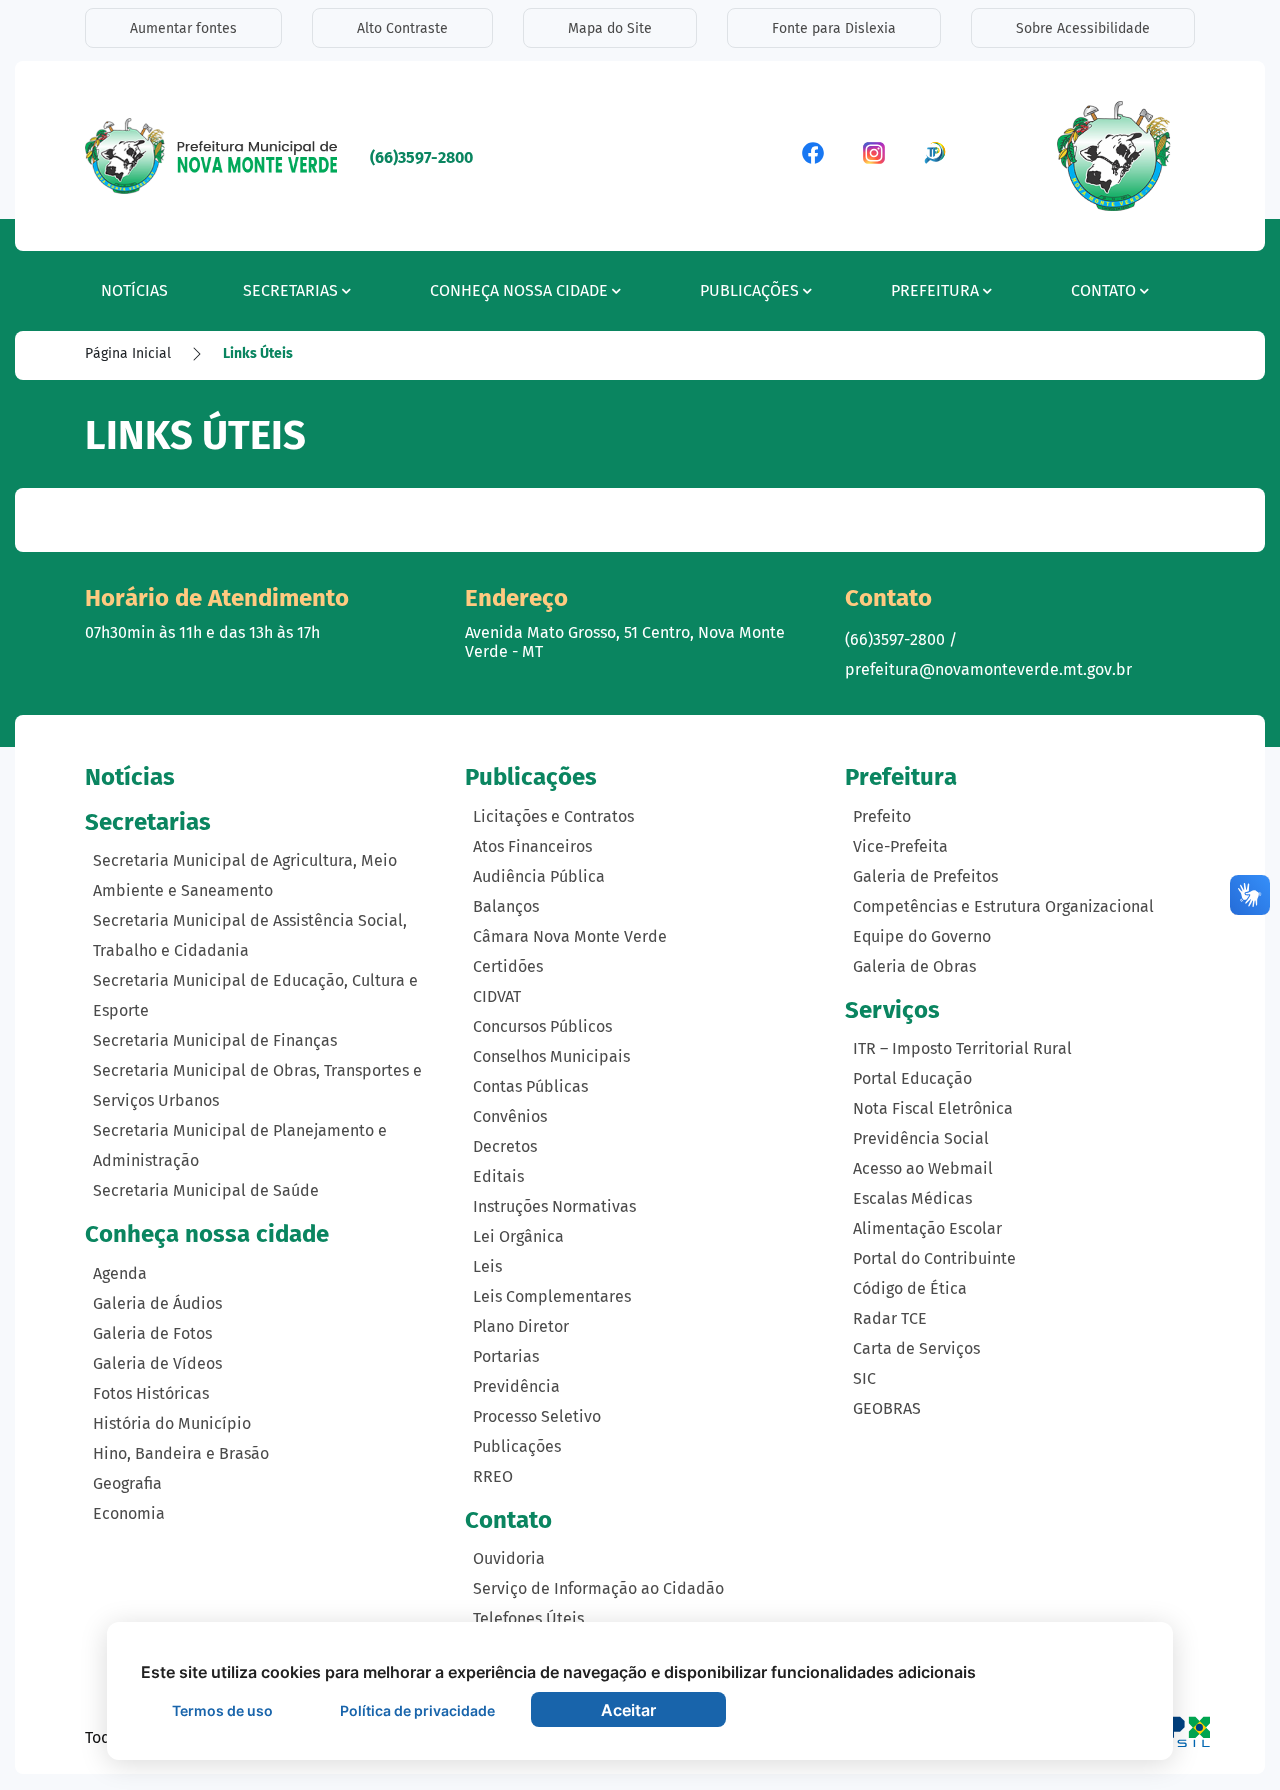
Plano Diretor (521, 1326)
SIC (864, 1378)
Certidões (508, 966)
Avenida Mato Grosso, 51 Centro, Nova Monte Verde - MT (625, 642)
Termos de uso (222, 1710)
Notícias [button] (134, 290)
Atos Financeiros (532, 846)
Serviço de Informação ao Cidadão (598, 1588)
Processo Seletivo (537, 1416)
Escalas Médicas (912, 1198)
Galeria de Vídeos (157, 1363)
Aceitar (628, 1710)
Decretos (505, 1146)
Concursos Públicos (542, 1026)
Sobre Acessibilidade (1083, 28)
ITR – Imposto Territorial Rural (962, 1048)
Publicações (517, 1446)
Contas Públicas (530, 1086)
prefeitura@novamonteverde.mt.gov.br (988, 669)
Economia (129, 1513)
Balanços (506, 906)
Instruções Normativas (554, 1206)
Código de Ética (910, 1288)
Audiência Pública (539, 876)
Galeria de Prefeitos (925, 876)
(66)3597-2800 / (901, 639)
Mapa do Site (610, 28)
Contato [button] (1103, 290)
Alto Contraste (402, 28)
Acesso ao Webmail (923, 1168)
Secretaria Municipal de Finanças (215, 1040)
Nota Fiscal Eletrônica (933, 1108)
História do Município (172, 1423)
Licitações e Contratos (553, 816)
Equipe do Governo (922, 936)
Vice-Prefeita (900, 846)
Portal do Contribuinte (934, 1258)
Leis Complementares (552, 1296)
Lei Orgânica (518, 1236)
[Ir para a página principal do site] (212, 154)
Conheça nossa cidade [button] (519, 290)
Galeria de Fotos (152, 1333)
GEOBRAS (887, 1408)
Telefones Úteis (528, 1618)
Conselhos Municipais (551, 1056)
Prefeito (882, 816)
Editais (498, 1176)
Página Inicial (128, 353)
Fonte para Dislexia (834, 28)
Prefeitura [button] (935, 290)
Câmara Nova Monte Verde (570, 936)
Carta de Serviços (916, 1348)
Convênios (510, 1116)
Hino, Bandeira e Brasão (181, 1453)
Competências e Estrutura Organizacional (1003, 906)
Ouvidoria (509, 1558)
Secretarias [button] (290, 290)
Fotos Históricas (151, 1393)
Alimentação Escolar (927, 1228)
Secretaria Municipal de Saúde (206, 1190)
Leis (487, 1266)
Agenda (120, 1273)
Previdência (516, 1386)
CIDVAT (497, 996)
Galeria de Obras (914, 966)
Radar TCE (890, 1318)
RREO (493, 1476)
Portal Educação (912, 1078)
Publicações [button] (749, 290)
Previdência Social (921, 1138)
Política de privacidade (417, 1710)
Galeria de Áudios (157, 1303)
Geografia (127, 1483)
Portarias (506, 1356)
